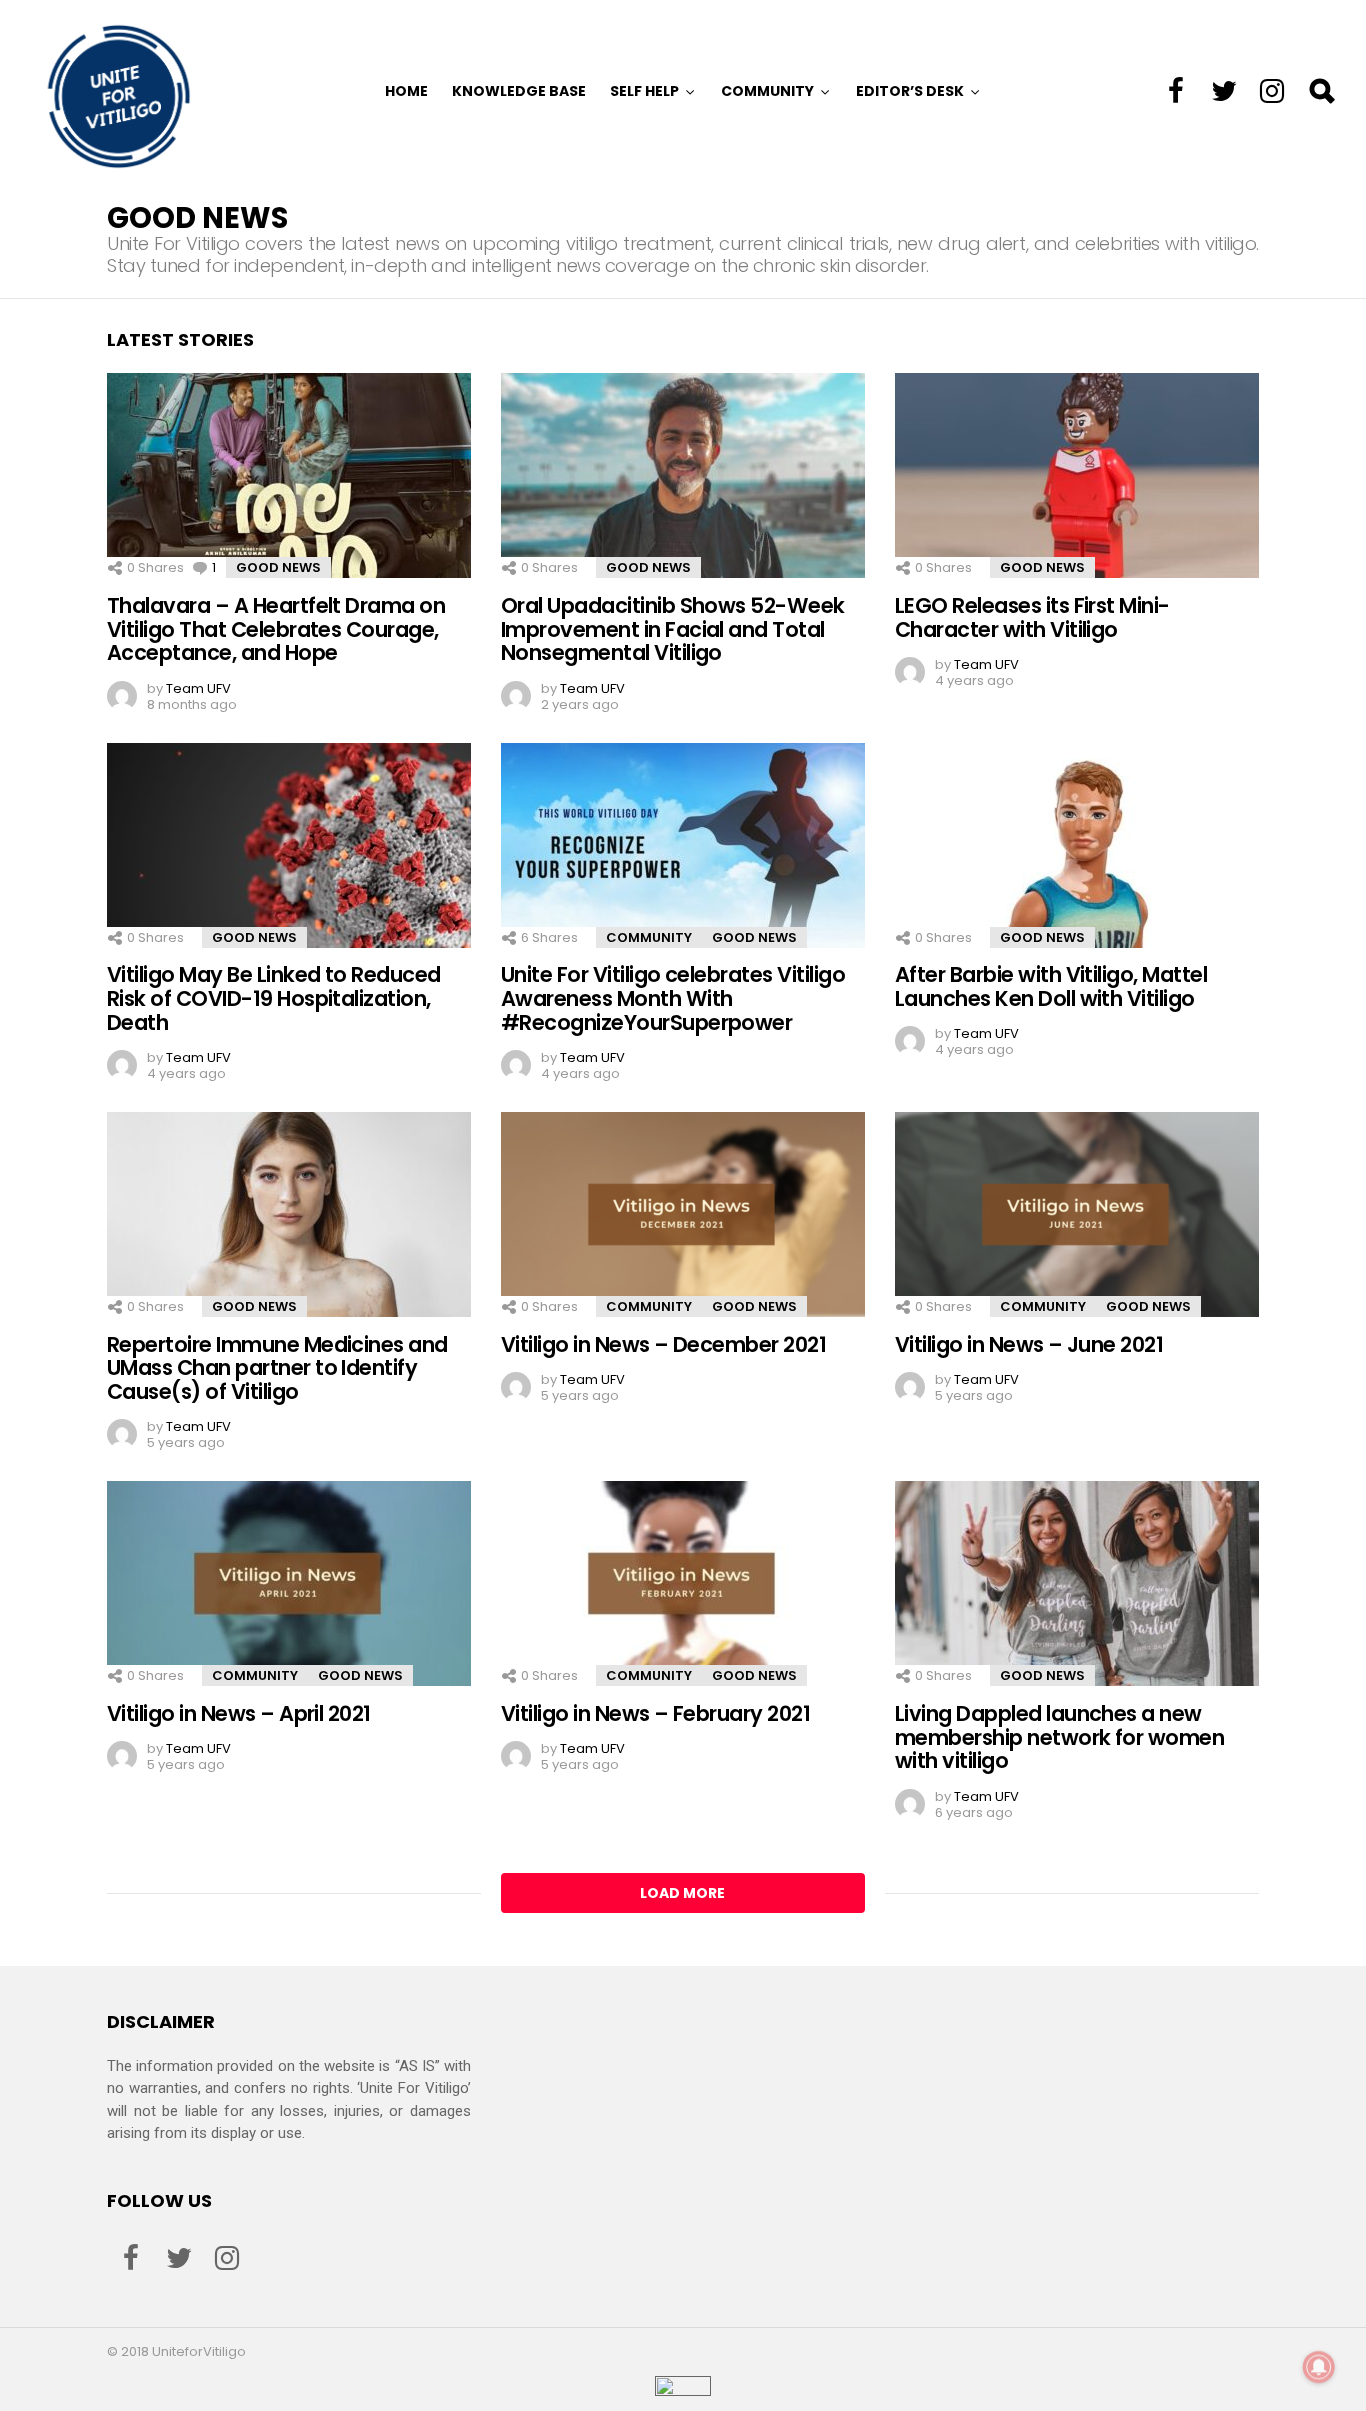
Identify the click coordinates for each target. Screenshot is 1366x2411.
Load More (682, 1893)
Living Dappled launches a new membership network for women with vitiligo (1059, 1737)
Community (767, 91)
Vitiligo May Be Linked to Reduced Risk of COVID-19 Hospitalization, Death (274, 998)
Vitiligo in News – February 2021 (655, 1713)
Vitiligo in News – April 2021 (239, 1713)
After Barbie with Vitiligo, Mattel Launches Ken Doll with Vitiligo (1051, 986)
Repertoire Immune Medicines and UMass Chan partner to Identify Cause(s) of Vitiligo (277, 1368)
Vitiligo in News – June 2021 (1029, 1344)
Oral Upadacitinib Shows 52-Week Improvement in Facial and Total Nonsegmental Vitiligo (673, 629)
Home (406, 91)
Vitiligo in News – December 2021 (663, 1344)
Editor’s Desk (910, 91)
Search (1321, 91)
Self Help (644, 91)
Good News (278, 567)
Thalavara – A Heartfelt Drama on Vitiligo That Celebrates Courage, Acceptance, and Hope (276, 629)
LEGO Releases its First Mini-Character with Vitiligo (1032, 617)
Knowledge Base (519, 91)
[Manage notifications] (1319, 2367)
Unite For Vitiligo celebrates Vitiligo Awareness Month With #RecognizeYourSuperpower (673, 998)
